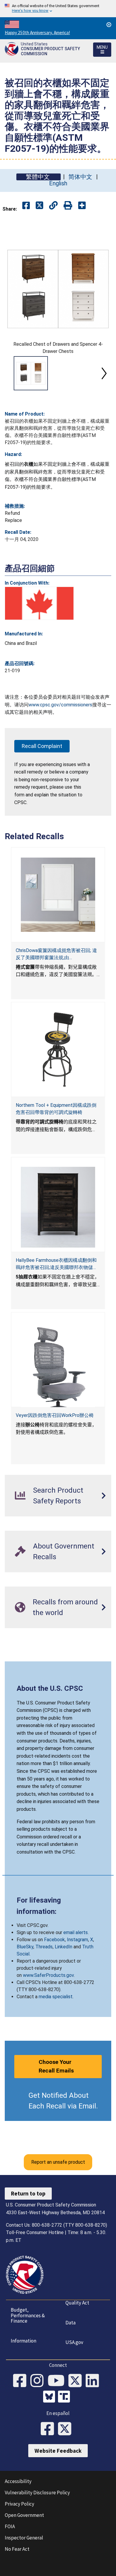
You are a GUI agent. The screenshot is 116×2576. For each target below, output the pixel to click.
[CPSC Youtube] (58, 2381)
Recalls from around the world (65, 1607)
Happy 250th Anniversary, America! (37, 33)
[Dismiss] (109, 25)
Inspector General (24, 2538)
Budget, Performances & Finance (28, 2315)
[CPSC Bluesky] (51, 2397)
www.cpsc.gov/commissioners (60, 705)
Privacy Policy (19, 2504)
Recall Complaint (42, 746)
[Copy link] (82, 206)
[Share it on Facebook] (26, 206)
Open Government (24, 2515)
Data (70, 2323)
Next (104, 373)
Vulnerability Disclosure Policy (37, 2493)
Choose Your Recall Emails (56, 2066)
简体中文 (80, 177)
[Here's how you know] (58, 9)
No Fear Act (17, 2549)
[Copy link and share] (53, 206)
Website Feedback (58, 2451)
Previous (12, 373)
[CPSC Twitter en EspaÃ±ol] (67, 2429)
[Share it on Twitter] (39, 206)
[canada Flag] (39, 603)
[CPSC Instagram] (39, 2381)
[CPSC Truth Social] (65, 2397)
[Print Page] (68, 206)
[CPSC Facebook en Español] (49, 2429)
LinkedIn (64, 1947)
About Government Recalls (64, 1551)
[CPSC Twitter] (77, 2381)
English (58, 183)
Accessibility (18, 2481)
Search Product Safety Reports (58, 1496)
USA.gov (74, 2342)
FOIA (10, 2526)
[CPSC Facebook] (22, 2381)
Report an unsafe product (58, 2162)
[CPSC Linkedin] (94, 2381)
